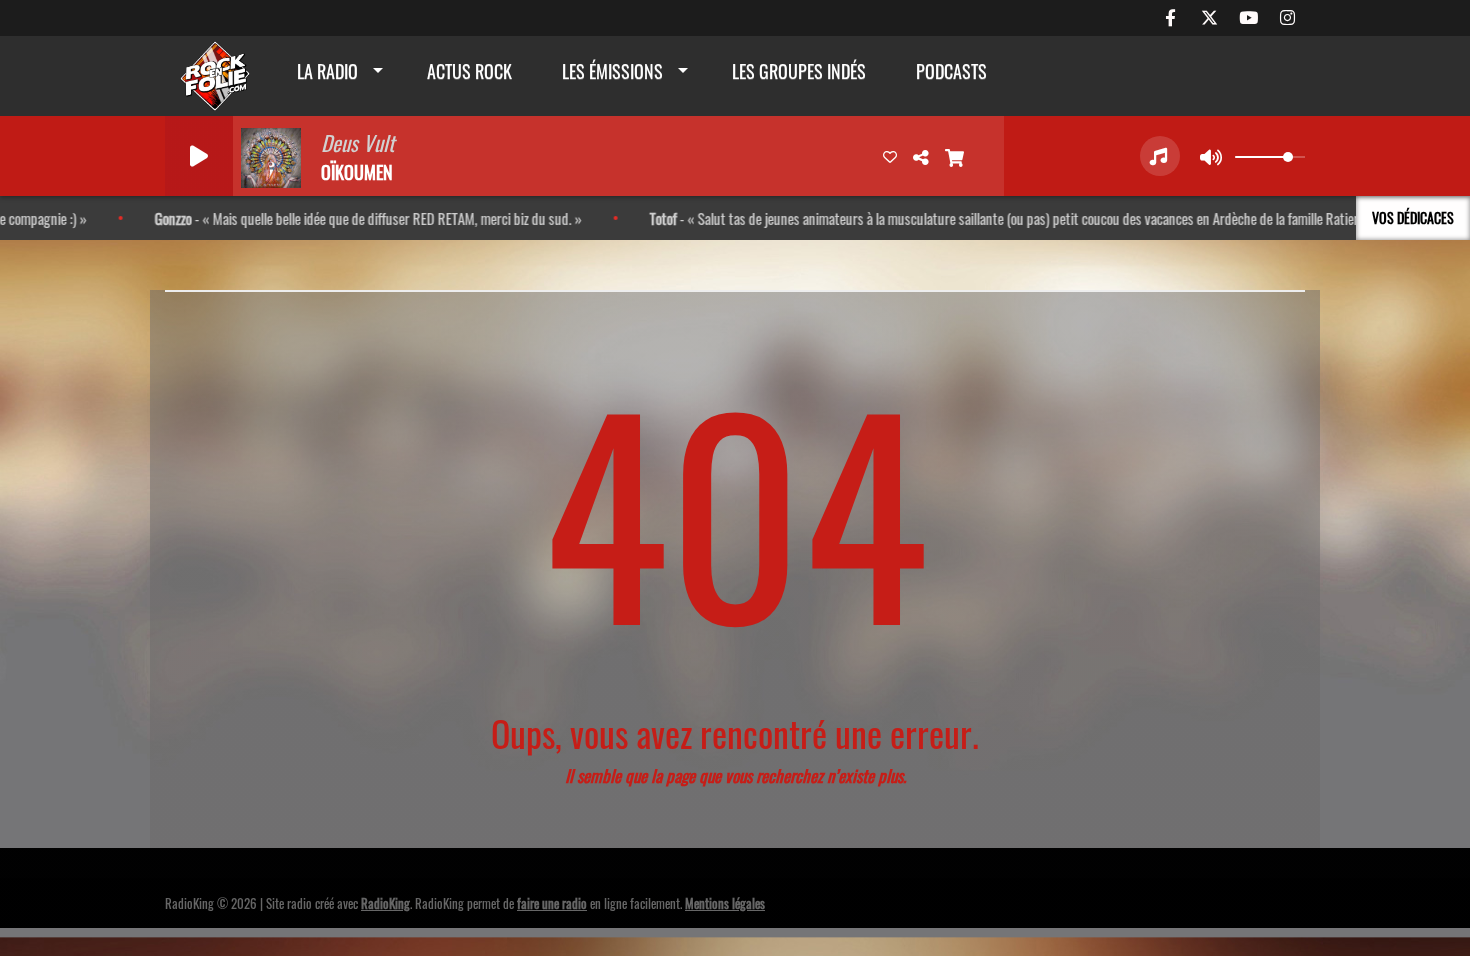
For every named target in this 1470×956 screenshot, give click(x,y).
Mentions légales (725, 903)
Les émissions (612, 71)
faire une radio (552, 903)
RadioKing (385, 903)
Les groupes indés (799, 71)
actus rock (469, 71)
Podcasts (951, 71)
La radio (327, 71)
